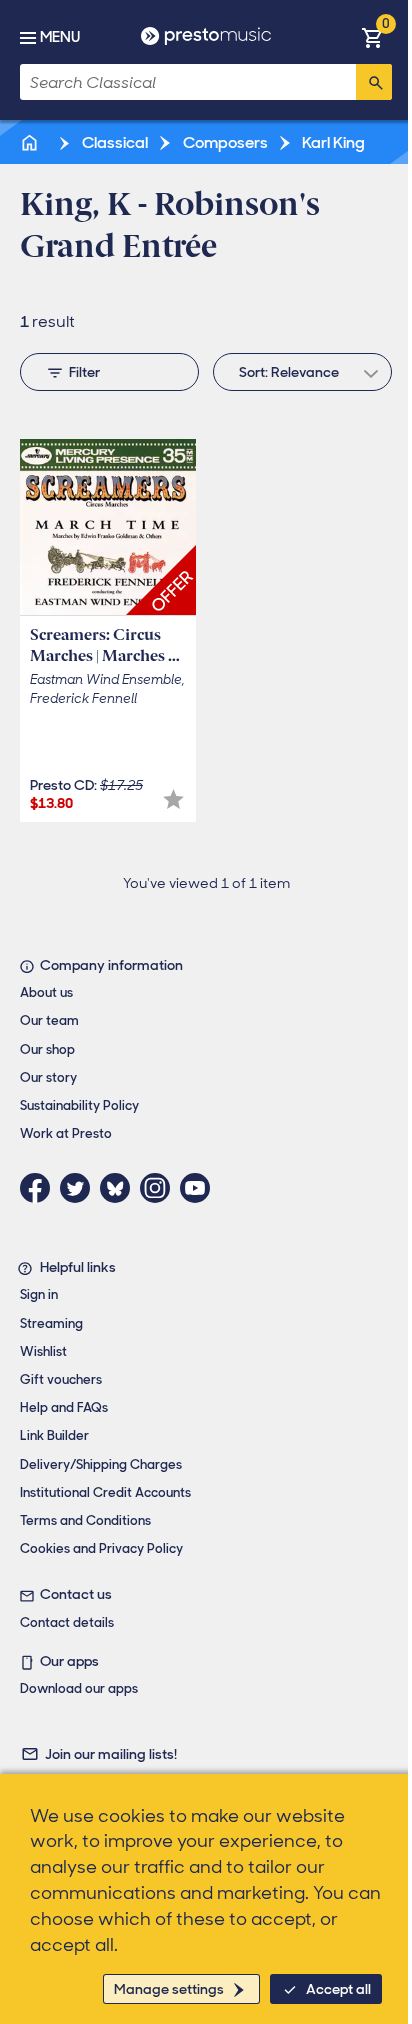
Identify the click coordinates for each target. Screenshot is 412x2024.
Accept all (338, 1989)
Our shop (47, 1049)
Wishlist (43, 1351)
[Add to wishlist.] (173, 799)
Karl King (332, 142)
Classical (113, 142)
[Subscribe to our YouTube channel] (200, 1188)
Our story (48, 1077)
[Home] (31, 142)
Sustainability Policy (79, 1105)
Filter (84, 372)
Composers (224, 142)
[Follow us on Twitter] (80, 1188)
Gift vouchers (61, 1379)
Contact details (67, 1622)
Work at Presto (66, 1133)
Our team (49, 1020)
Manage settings (169, 1989)
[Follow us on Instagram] (160, 1188)
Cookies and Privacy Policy (101, 1548)
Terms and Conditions (85, 1520)
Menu (60, 37)
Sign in (39, 1294)
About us (46, 992)
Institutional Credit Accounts (105, 1492)
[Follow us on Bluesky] (120, 1188)
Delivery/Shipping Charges (101, 1464)
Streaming (51, 1323)
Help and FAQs (64, 1407)
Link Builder (54, 1435)
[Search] (374, 82)
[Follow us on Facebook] (40, 1188)
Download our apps (79, 1688)
